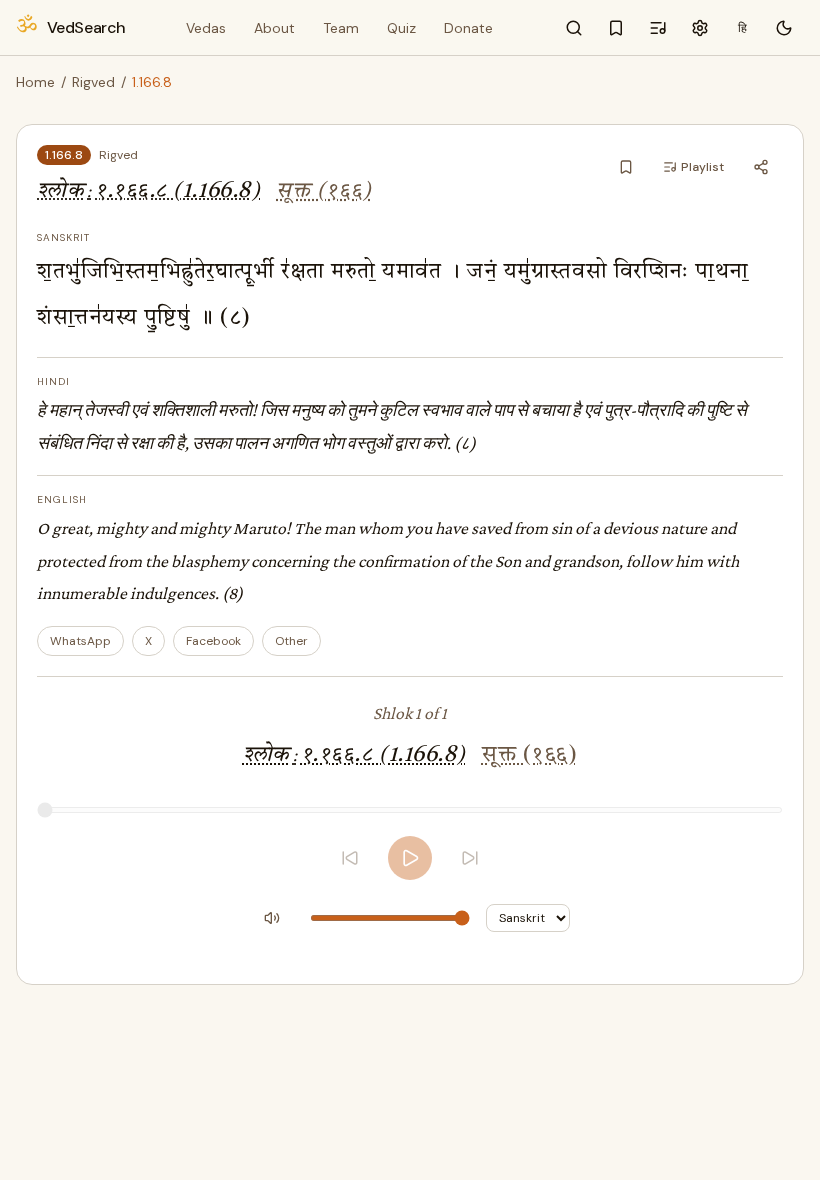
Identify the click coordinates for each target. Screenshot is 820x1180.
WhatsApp (80, 641)
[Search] (574, 28)
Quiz (401, 28)
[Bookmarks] (616, 28)
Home (35, 82)
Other (291, 641)
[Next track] (470, 858)
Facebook (213, 641)
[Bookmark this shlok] (626, 167)
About (274, 28)
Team (341, 28)
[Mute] (272, 918)
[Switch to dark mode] (784, 28)
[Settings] (700, 28)
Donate (468, 28)
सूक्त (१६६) (323, 191)
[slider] (410, 810)
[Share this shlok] (761, 167)
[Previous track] (350, 858)
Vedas (206, 28)
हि (742, 28)
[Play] (410, 858)
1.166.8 (64, 155)
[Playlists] (658, 28)
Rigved (93, 82)
